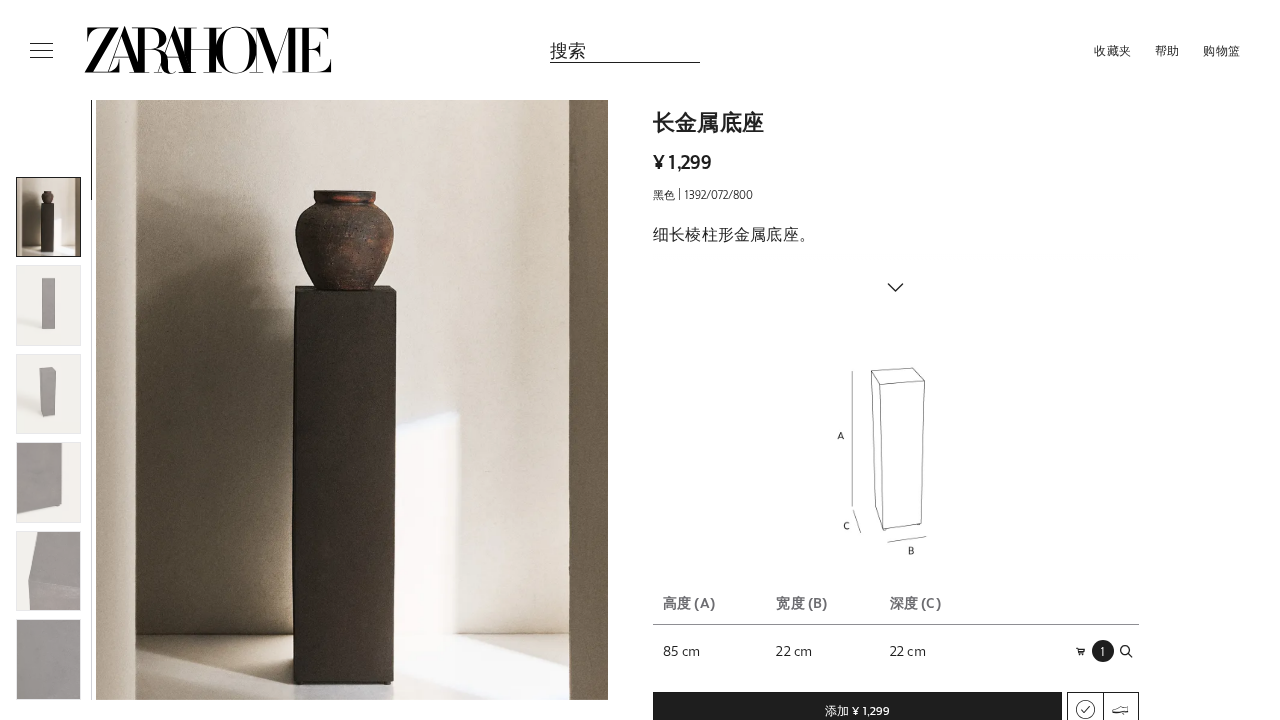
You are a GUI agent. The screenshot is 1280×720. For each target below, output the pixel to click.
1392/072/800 (719, 194)
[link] (208, 50)
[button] (352, 400)
